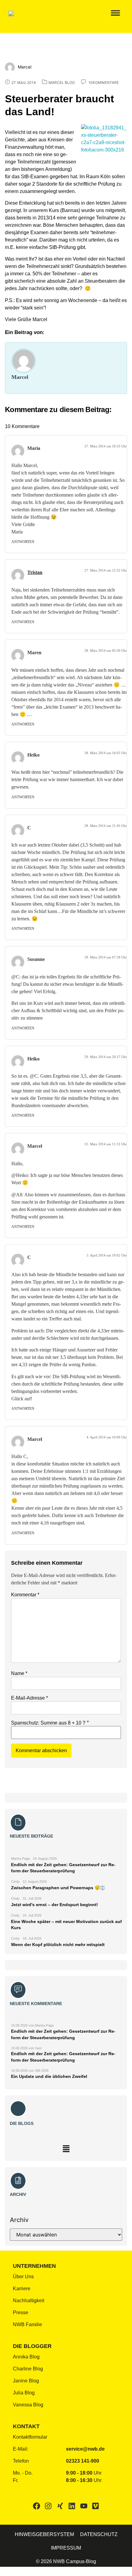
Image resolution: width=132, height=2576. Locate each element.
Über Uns (23, 2277)
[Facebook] (37, 2506)
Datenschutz (99, 2534)
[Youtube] (83, 2506)
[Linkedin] (72, 2506)
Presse (21, 2313)
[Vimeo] (95, 2506)
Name (19, 1673)
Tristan (35, 572)
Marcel (20, 377)
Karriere (22, 2289)
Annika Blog (26, 2357)
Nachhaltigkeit (29, 2301)
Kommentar (25, 1595)
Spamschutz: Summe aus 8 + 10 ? (48, 1723)
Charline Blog (28, 2369)
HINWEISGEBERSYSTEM (44, 2534)
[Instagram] (48, 2506)
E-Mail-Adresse (29, 1698)
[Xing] (60, 2506)
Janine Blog (26, 2381)
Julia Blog (24, 2393)
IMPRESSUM (66, 2548)
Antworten (23, 542)
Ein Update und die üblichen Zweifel (49, 2076)
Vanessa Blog (28, 2405)
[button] (112, 13)
